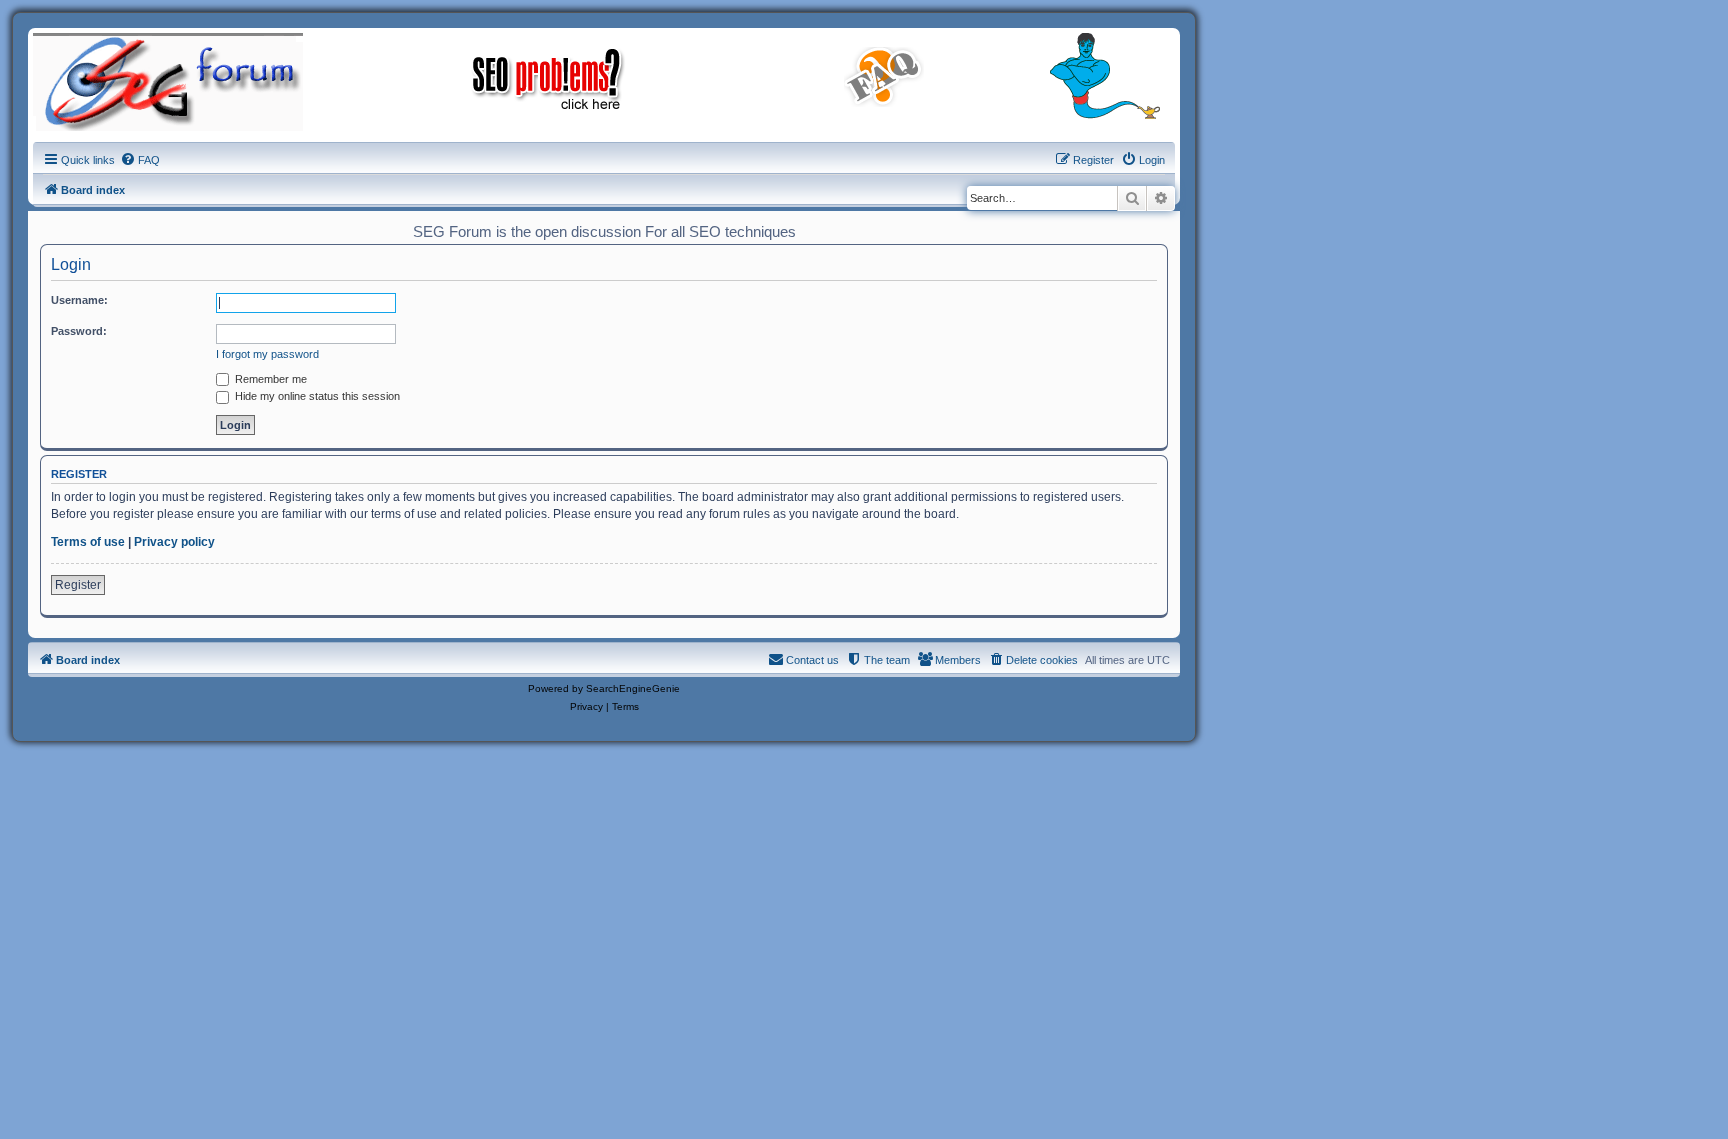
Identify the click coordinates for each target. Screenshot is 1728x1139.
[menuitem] (140, 160)
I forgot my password (267, 354)
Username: (79, 300)
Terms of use (88, 542)
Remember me (269, 379)
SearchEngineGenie (633, 688)
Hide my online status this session (316, 396)
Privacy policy (174, 542)
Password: (79, 331)
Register (78, 585)
